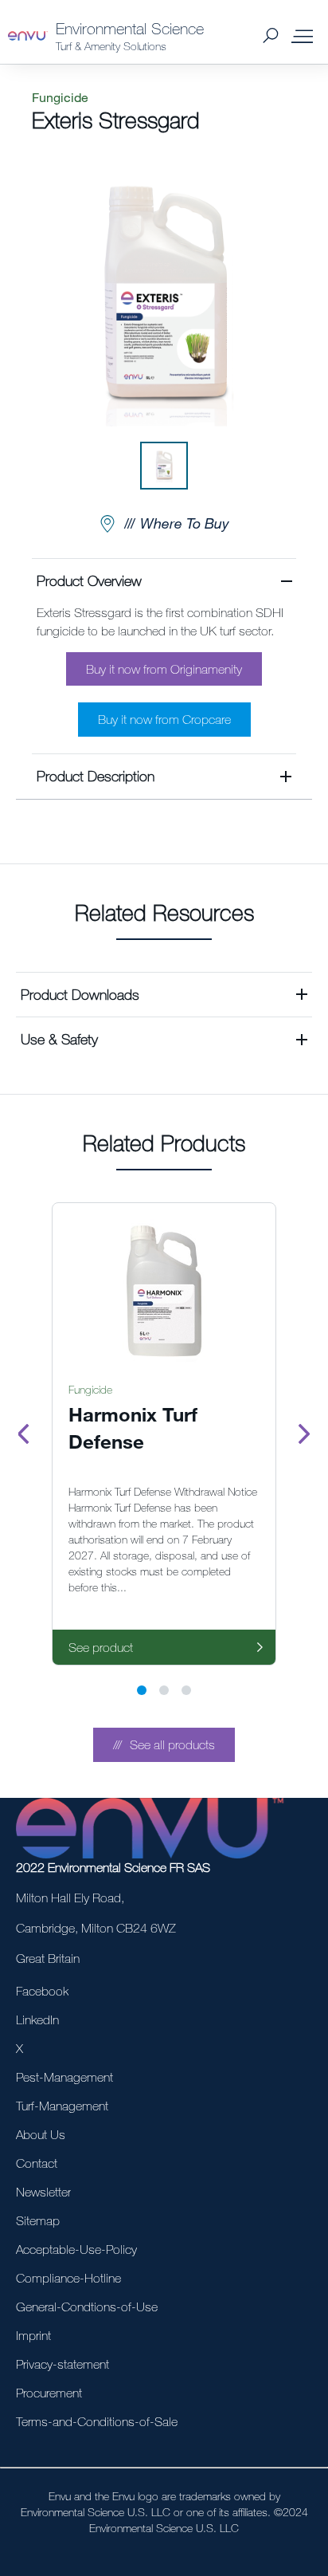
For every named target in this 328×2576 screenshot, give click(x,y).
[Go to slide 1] (142, 1690)
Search (270, 36)
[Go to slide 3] (186, 1690)
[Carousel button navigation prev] (24, 1434)
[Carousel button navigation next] (304, 1434)
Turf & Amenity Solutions (111, 46)
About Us (41, 2134)
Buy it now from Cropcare (164, 719)
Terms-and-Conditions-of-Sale (97, 2421)
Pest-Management (64, 2077)
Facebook (42, 1991)
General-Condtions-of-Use (87, 2307)
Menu (302, 36)
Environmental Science (130, 28)
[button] (164, 656)
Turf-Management (62, 2106)
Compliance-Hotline (68, 2278)
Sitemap (38, 2220)
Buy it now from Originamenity (164, 669)
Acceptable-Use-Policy (76, 2249)
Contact (37, 2163)
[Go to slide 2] (164, 1690)
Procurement (49, 2393)
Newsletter (43, 2192)
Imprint (33, 2335)
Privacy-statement (62, 2364)
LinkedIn (37, 2020)
